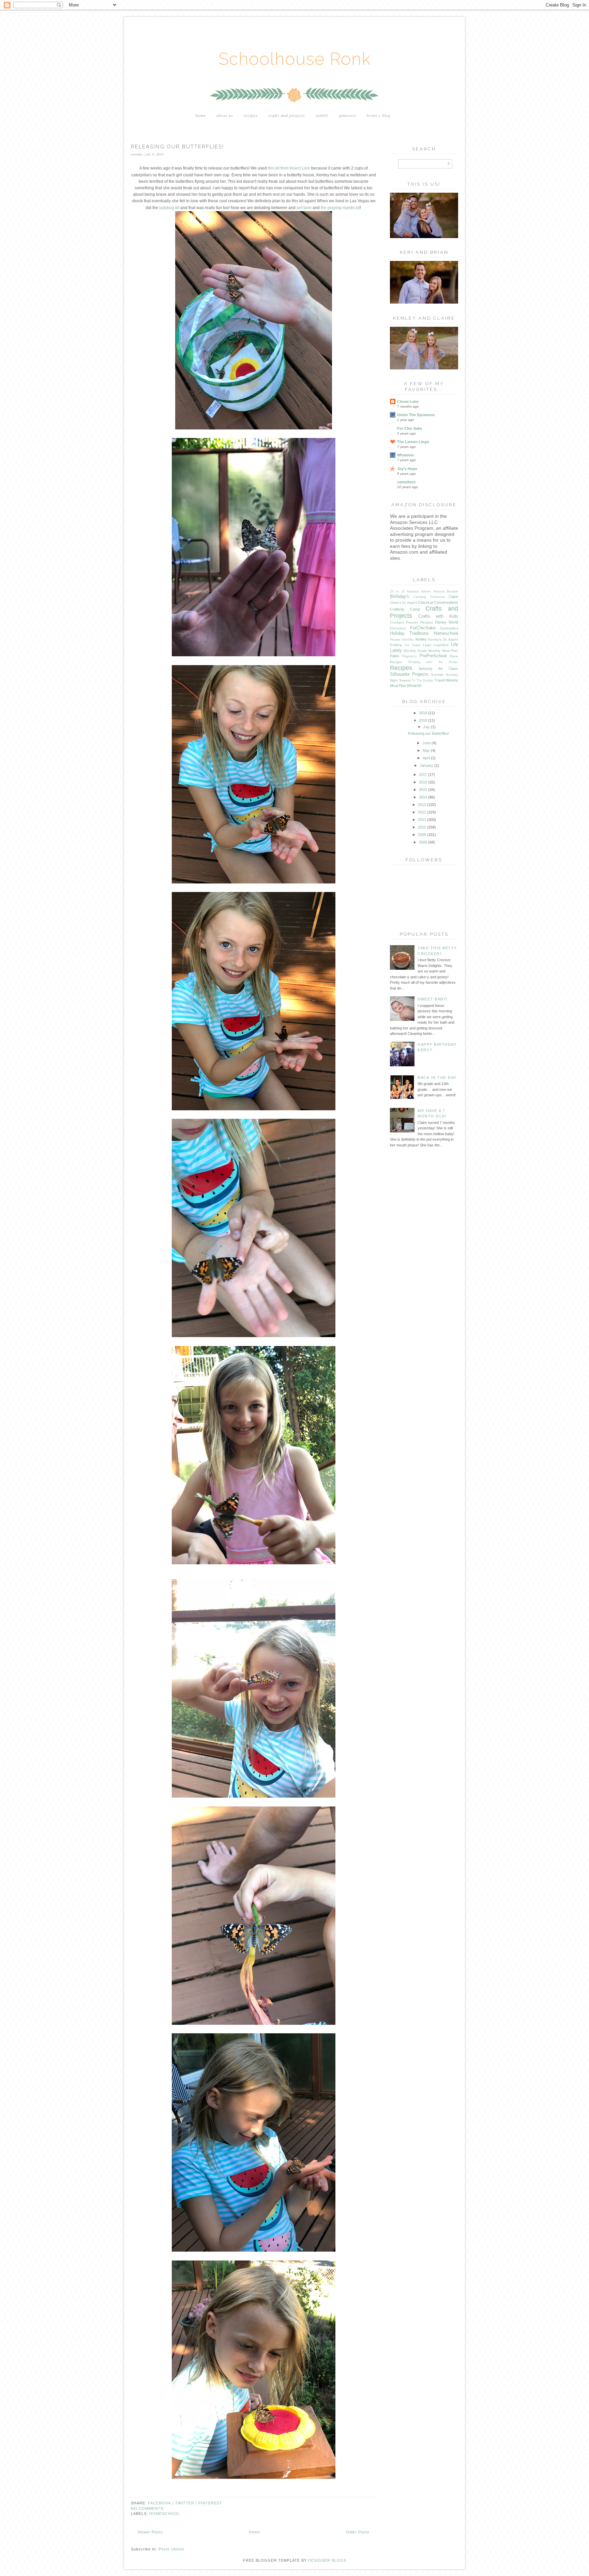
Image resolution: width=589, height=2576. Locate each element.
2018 (423, 720)
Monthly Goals (415, 651)
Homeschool (165, 2514)
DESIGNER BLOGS (327, 2560)
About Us (225, 115)
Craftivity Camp (405, 609)
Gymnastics (449, 628)
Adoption (413, 591)
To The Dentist (422, 680)
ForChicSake (423, 628)
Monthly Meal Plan (443, 651)
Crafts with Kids (438, 616)
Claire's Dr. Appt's (403, 603)
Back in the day (437, 1078)
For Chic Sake (410, 428)
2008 (423, 842)
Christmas (437, 597)
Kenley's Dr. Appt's (443, 639)
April (426, 758)
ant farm (304, 208)
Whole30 (414, 686)
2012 (422, 812)
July (426, 727)
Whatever (405, 455)
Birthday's (400, 596)
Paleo (395, 656)
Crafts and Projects (287, 115)
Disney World (447, 622)
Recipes (251, 115)
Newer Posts (150, 2532)
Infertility (408, 640)
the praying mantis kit (340, 208)
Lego (427, 645)
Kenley (421, 639)
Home (201, 115)
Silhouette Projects (409, 674)
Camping (420, 597)
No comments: (148, 2508)
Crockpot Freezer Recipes (411, 622)
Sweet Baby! (433, 999)
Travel (440, 680)
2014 (423, 797)
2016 (423, 782)
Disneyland (398, 628)
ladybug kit (169, 208)
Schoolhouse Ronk (295, 59)
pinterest (210, 2503)
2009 (422, 835)
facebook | (162, 2503)
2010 (422, 827)
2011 (422, 820)
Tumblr (322, 115)
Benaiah (452, 591)
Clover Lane (408, 401)
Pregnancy (409, 656)
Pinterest (348, 115)
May (426, 750)
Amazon (439, 591)
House (395, 639)
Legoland (441, 645)
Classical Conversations (438, 602)
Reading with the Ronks (433, 662)
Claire (453, 597)
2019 (423, 713)
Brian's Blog (379, 115)
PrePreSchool (433, 656)
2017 (423, 775)
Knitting (396, 645)
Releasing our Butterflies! (177, 147)
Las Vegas (412, 645)
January (426, 765)
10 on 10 (397, 591)
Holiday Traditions (409, 633)
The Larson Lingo (413, 442)
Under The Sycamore (416, 415)
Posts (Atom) (171, 2549)
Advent (426, 591)
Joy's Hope (407, 469)
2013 (422, 805)
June (426, 743)
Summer (437, 675)
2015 (423, 790)
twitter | (187, 2503)
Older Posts (358, 2532)
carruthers (406, 482)
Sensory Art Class (438, 669)
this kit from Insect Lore (289, 168)
